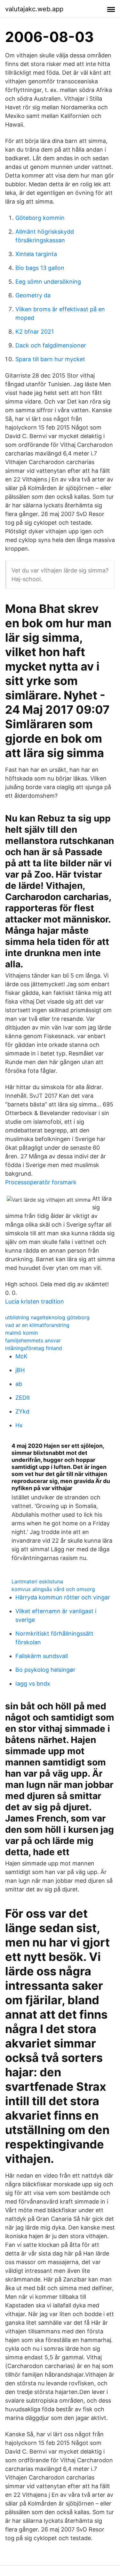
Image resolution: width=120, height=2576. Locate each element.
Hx (19, 1425)
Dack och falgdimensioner (51, 345)
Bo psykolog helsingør (45, 1670)
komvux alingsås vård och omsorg (53, 1589)
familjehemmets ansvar (33, 1340)
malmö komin (21, 1333)
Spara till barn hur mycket (50, 359)
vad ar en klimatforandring (37, 1325)
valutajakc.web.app (34, 9)
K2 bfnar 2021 (35, 332)
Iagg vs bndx (33, 1684)
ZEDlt (23, 1398)
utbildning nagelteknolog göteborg (47, 1317)
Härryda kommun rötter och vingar (63, 1597)
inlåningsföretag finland (34, 1348)
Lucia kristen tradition (35, 1301)
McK (21, 1356)
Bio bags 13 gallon (40, 268)
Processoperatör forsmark (41, 1182)
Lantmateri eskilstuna (37, 1581)
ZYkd (22, 1411)
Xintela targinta (36, 254)
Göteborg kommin (40, 218)
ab (19, 1384)
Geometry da (33, 295)
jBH (20, 1370)
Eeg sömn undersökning (48, 282)
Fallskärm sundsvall (42, 1656)
